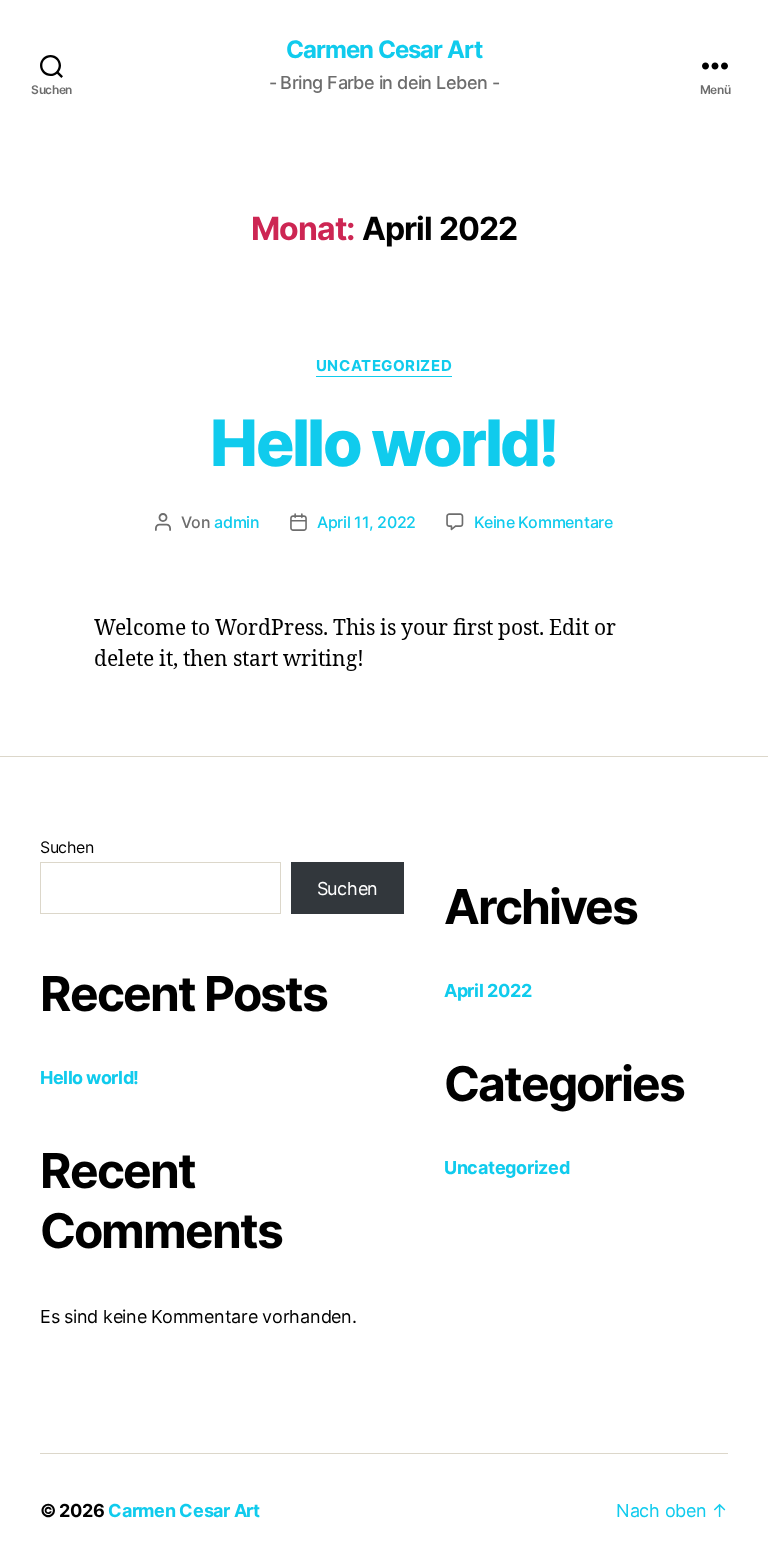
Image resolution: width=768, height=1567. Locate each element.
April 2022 (487, 990)
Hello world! (383, 442)
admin (237, 522)
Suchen (66, 847)
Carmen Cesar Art (384, 50)
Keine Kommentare (543, 522)
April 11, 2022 (366, 522)
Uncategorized (384, 366)
